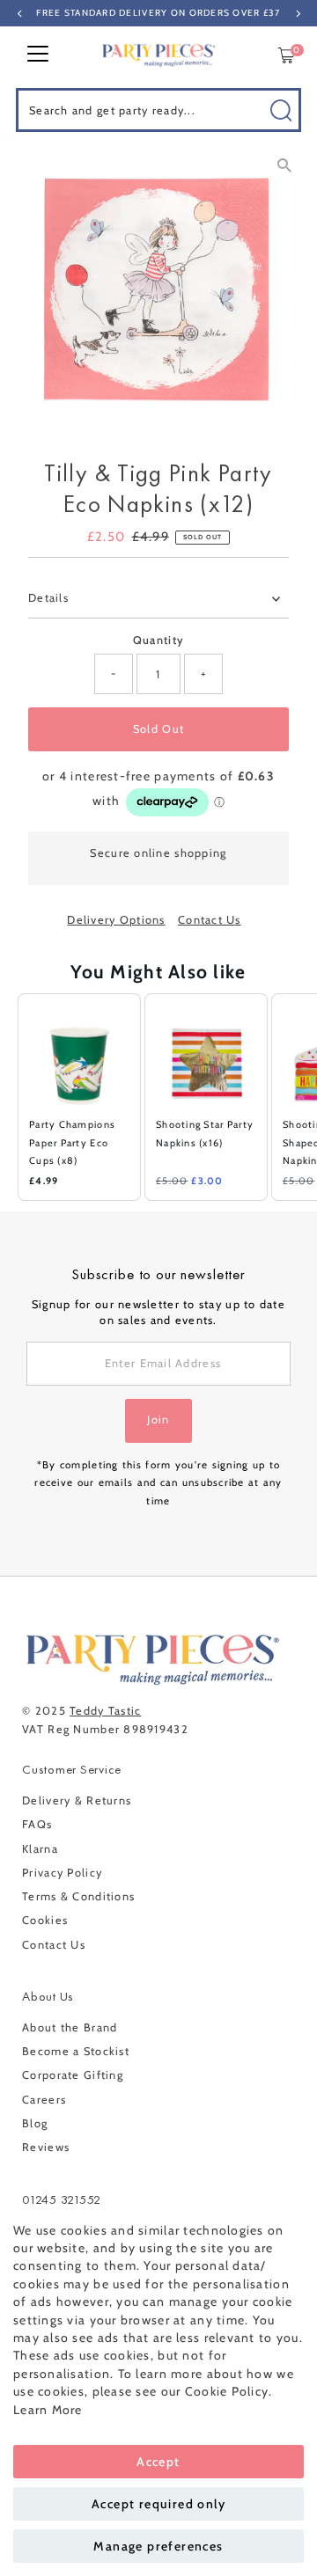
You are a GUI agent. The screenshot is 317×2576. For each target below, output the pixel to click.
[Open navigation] (38, 55)
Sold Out (158, 729)
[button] (9, 1097)
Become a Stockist (76, 2051)
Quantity (158, 640)
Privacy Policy (62, 1873)
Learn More (48, 2410)
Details (48, 598)
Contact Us (210, 921)
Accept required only (158, 2504)
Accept (158, 2462)
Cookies (45, 1920)
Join (158, 1420)
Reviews (46, 2147)
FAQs (37, 1824)
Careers (44, 2100)
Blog (35, 2123)
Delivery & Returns (77, 1800)
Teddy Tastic (105, 1711)
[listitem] (79, 1097)
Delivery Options (116, 921)
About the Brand (70, 2027)
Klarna (40, 1849)
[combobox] (158, 110)
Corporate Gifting (73, 2075)
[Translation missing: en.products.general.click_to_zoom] (284, 165)
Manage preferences (158, 2546)
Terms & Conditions (78, 1896)
